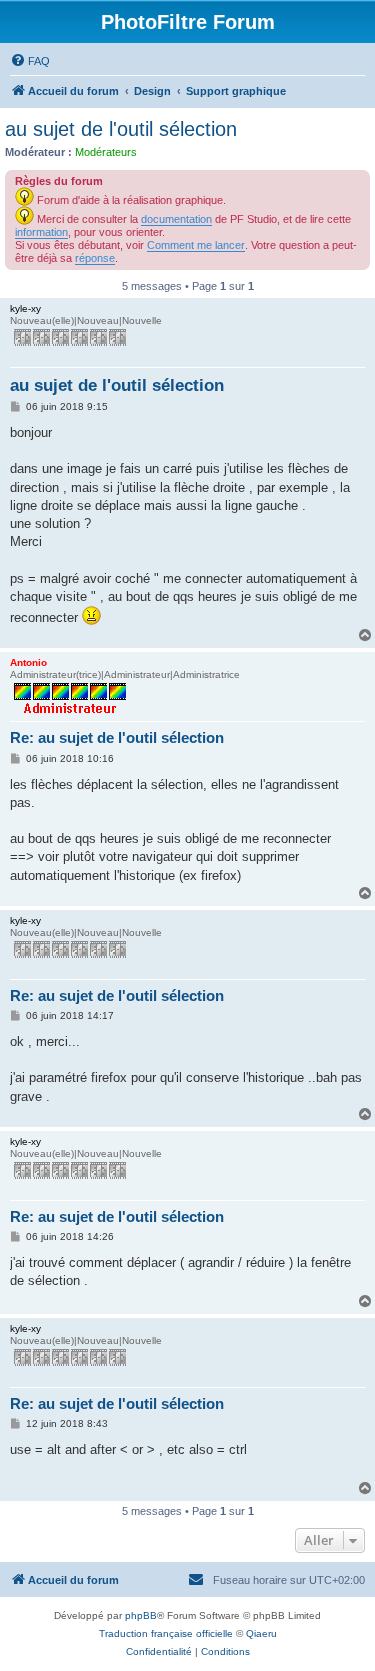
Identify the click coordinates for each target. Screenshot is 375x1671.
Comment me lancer (196, 245)
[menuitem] (30, 61)
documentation (176, 219)
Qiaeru (261, 1633)
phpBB (141, 1615)
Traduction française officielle (166, 1633)
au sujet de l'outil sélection (121, 129)
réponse (95, 258)
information (41, 232)
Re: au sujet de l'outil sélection (117, 737)
